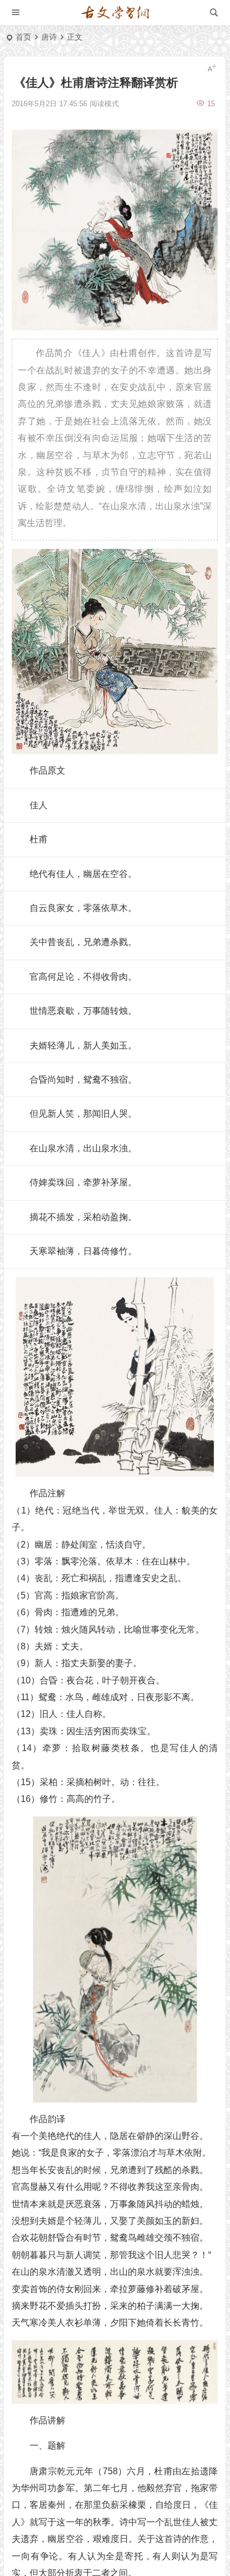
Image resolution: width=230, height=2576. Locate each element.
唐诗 (49, 37)
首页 (23, 37)
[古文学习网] (115, 13)
